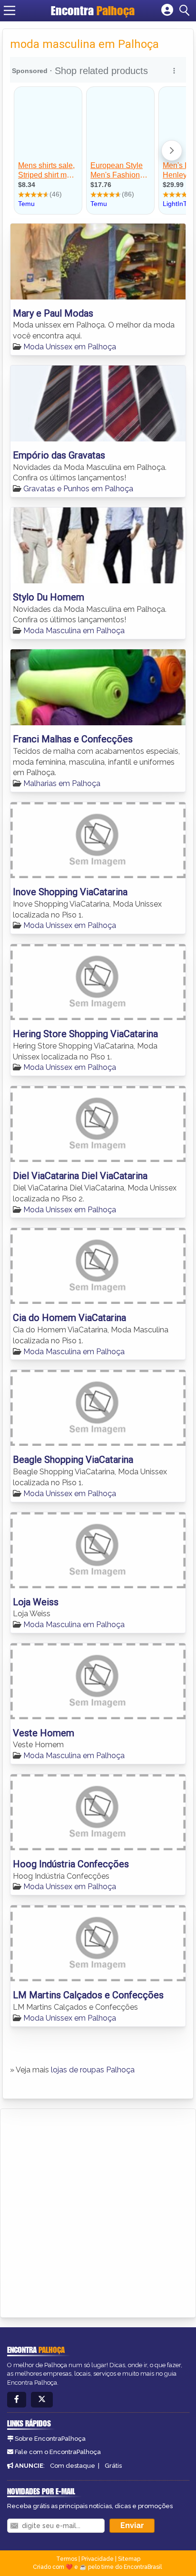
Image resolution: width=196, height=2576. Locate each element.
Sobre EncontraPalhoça (50, 2439)
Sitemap (129, 2559)
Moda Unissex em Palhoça (70, 347)
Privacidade (98, 2559)
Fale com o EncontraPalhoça (58, 2452)
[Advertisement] (98, 2211)
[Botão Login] (167, 10)
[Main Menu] (10, 10)
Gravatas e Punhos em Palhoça (78, 489)
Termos (67, 2559)
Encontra (93, 10)
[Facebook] (17, 2400)
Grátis (113, 2466)
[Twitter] (42, 2400)
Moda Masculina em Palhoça (74, 631)
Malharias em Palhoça (62, 783)
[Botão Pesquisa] (186, 10)
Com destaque (73, 2466)
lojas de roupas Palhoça (93, 2070)
